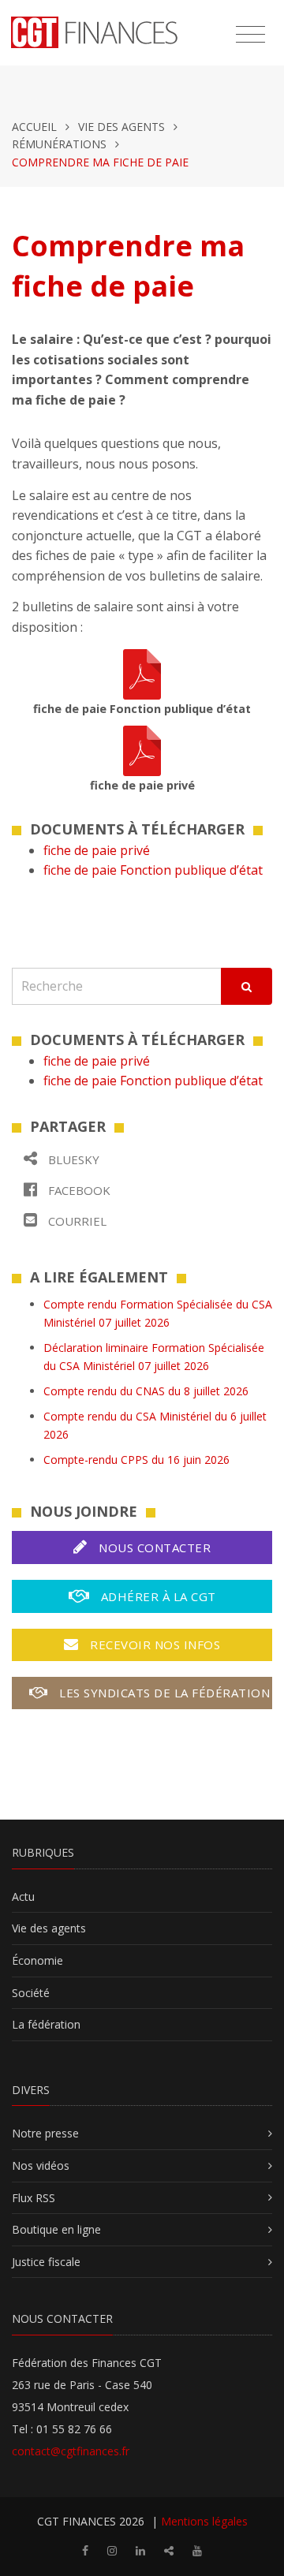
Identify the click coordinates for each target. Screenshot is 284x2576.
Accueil (34, 127)
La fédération (46, 2024)
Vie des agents (121, 127)
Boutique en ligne (56, 2229)
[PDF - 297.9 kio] (142, 749)
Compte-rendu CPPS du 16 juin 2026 (136, 1460)
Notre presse (45, 2133)
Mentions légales (204, 2521)
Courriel (76, 1221)
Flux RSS (34, 2198)
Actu (23, 1897)
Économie (37, 1960)
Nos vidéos (41, 2165)
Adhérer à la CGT (157, 1596)
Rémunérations (59, 144)
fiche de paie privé (97, 850)
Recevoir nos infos (154, 1645)
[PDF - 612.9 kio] (142, 673)
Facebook (78, 1190)
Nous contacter (153, 1547)
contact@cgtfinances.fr (71, 2451)
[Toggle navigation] (250, 35)
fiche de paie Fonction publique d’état (153, 870)
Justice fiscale (46, 2262)
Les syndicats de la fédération (163, 1693)
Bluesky (72, 1159)
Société (31, 1993)
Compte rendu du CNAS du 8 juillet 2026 (146, 1391)
